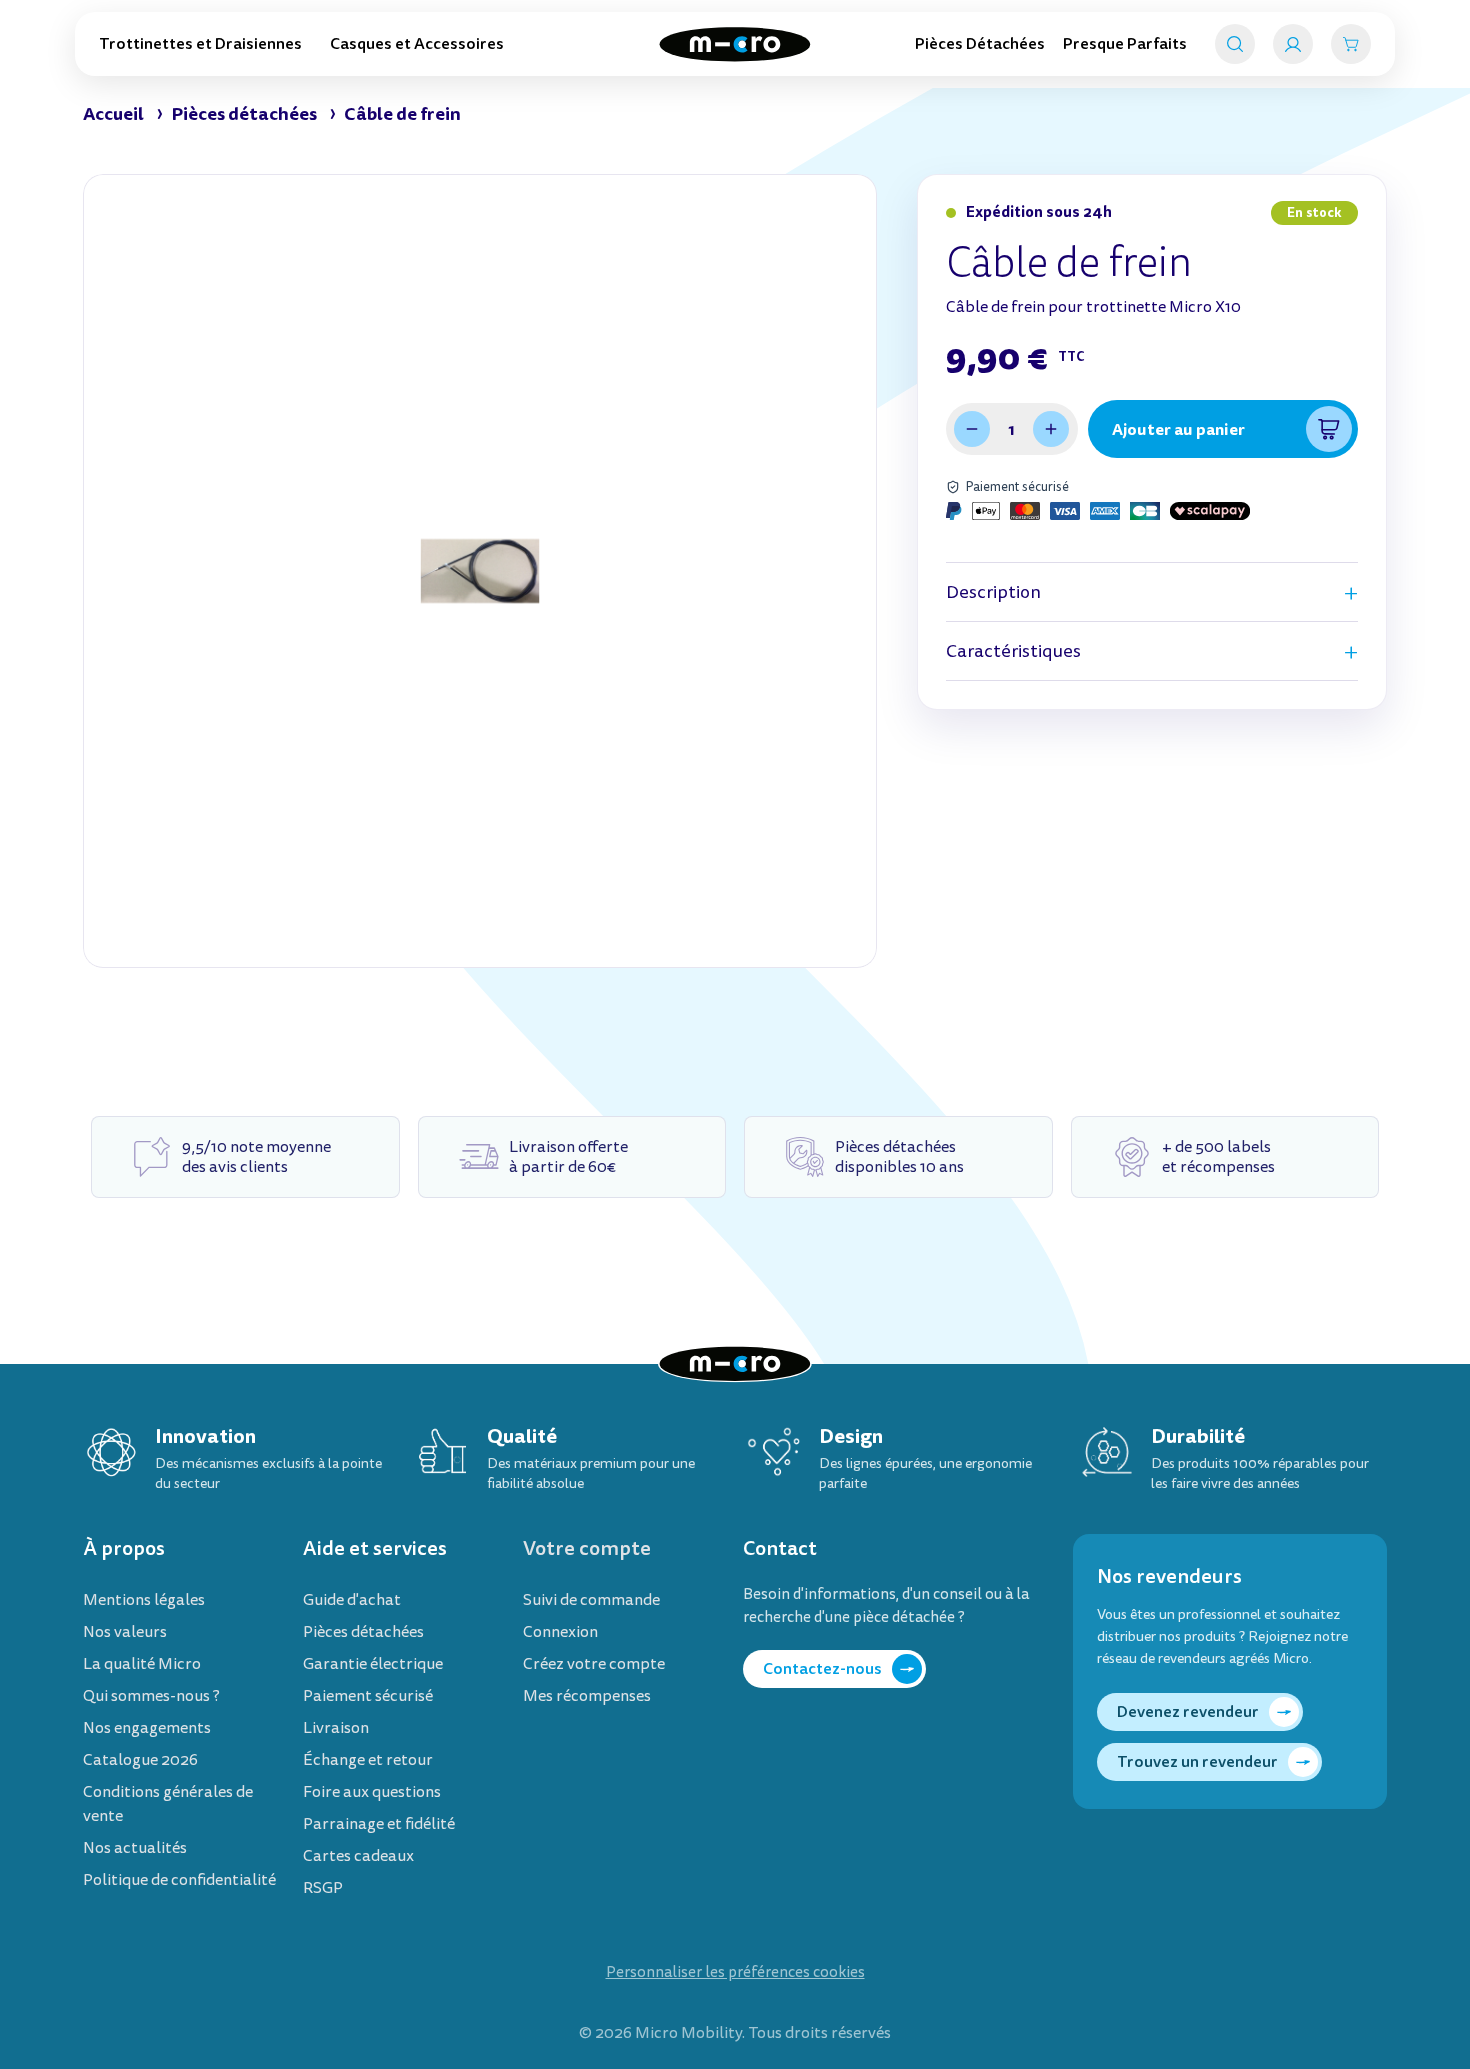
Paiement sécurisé (368, 1696)
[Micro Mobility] (735, 44)
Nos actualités (135, 1848)
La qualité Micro (142, 1664)
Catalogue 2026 (140, 1760)
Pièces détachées (363, 1632)
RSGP (323, 1888)
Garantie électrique (373, 1664)
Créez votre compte (594, 1664)
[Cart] (1351, 44)
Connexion (560, 1632)
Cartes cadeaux (358, 1856)
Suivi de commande (591, 1600)
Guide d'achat (352, 1600)
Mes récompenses (587, 1696)
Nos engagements (147, 1728)
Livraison (336, 1728)
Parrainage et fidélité (379, 1824)
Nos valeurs (125, 1632)
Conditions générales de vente (168, 1804)
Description (993, 592)
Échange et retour (368, 1760)
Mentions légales (144, 1600)
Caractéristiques (1013, 651)
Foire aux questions (372, 1792)
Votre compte (587, 1548)
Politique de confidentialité (179, 1880)
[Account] (1293, 44)
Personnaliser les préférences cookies (735, 1972)
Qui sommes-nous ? (151, 1696)
